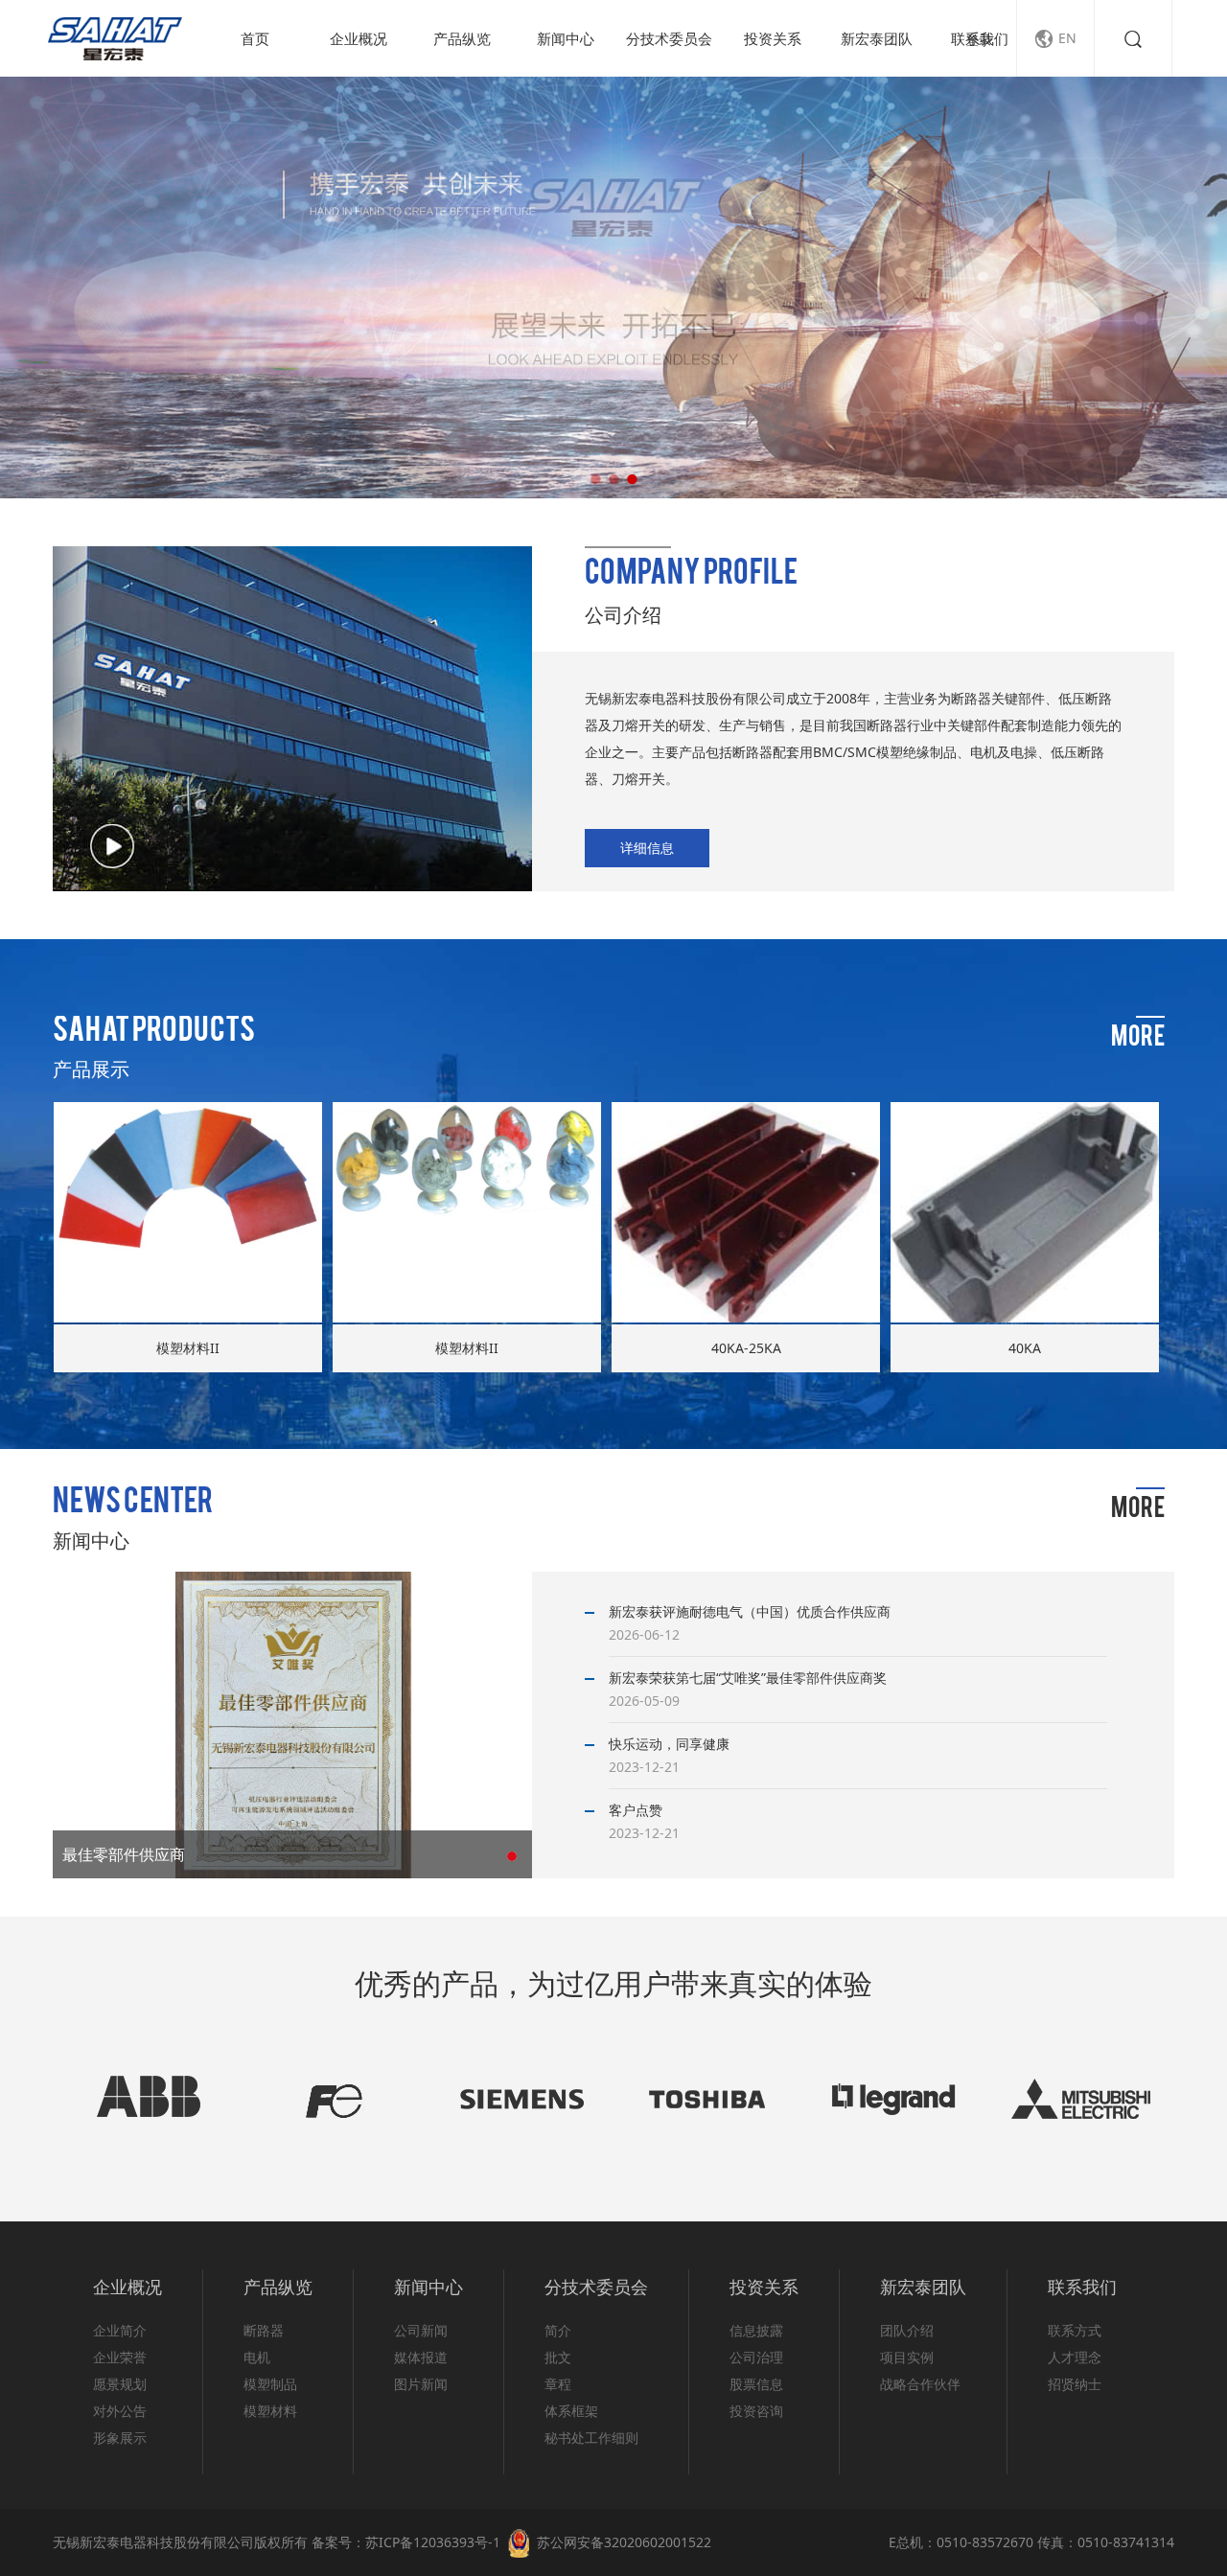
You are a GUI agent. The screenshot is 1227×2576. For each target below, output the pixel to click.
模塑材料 (270, 2411)
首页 (255, 38)
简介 (558, 2330)
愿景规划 (120, 2384)
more (1138, 1039)
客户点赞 (636, 1810)
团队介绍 (907, 2330)
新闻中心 (566, 38)
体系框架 (571, 2411)
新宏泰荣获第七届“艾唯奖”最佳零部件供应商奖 (748, 1678)
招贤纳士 (1075, 2384)
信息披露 (756, 2330)
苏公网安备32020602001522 (624, 2542)
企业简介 (120, 2330)
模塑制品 (270, 2384)
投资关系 (773, 38)
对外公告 (120, 2411)
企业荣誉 (120, 2357)
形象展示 (120, 2438)
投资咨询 (756, 2411)
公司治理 (756, 2357)
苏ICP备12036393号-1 (433, 2542)
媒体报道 (421, 2357)
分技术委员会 (669, 38)
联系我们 (980, 38)
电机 (257, 2357)
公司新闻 (421, 2330)
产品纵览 (462, 38)
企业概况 (359, 38)
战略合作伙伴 (920, 2384)
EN (1055, 39)
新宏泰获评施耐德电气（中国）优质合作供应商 (750, 1611)
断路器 (264, 2330)
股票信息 (756, 2384)
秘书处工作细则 (591, 2438)
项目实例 (907, 2357)
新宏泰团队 (877, 38)
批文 (558, 2357)
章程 (558, 2384)
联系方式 (1075, 2330)
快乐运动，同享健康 (669, 1744)
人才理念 (1075, 2357)
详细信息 (647, 848)
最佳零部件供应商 (124, 1854)
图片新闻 (421, 2384)
